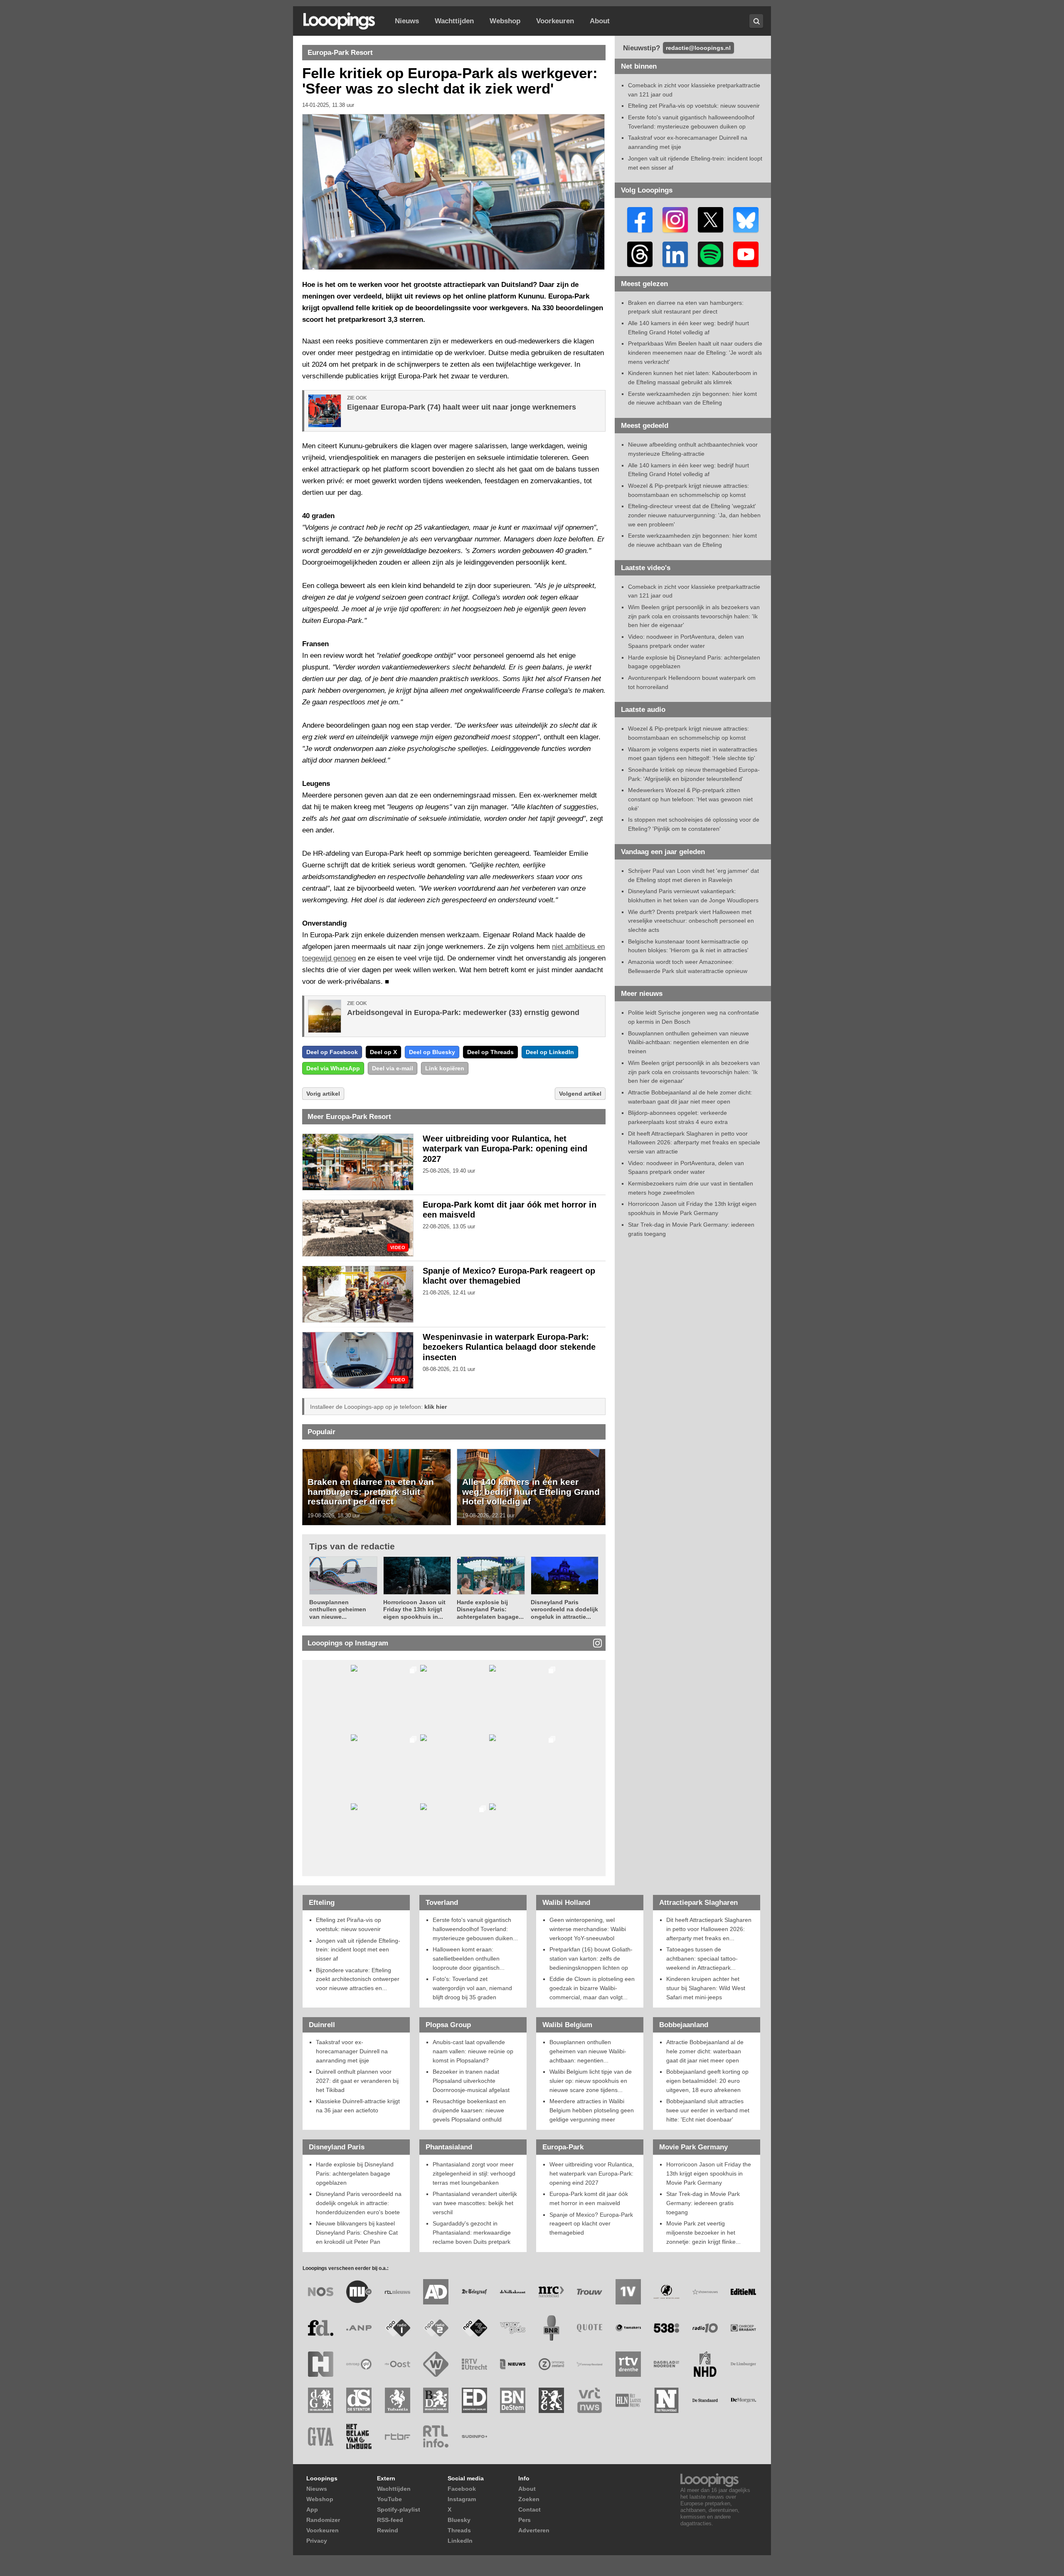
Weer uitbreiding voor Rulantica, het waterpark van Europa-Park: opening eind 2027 (505, 1149)
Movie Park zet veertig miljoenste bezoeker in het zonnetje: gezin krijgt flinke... (703, 2232)
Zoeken (529, 2499)
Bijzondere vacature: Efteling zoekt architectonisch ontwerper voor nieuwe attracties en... (358, 1979)
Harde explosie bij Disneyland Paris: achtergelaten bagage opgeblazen (355, 2173)
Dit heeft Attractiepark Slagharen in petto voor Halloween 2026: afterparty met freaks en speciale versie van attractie (694, 1142)
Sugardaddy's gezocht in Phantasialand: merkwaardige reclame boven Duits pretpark (472, 2232)
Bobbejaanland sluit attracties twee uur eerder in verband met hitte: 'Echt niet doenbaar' (708, 2110)
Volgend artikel (580, 1094)
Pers (525, 2520)
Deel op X (383, 1052)
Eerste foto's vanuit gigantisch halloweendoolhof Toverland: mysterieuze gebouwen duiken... (475, 1929)
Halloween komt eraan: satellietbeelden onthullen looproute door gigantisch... (469, 1958)
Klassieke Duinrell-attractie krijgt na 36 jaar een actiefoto (358, 2106)
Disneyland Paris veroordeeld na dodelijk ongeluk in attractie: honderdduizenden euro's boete (359, 2203)
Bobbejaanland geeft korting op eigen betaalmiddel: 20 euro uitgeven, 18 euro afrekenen (707, 2081)
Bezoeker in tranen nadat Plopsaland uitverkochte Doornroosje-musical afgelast (471, 2081)
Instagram (462, 2499)
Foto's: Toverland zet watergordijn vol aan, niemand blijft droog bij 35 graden (472, 1988)
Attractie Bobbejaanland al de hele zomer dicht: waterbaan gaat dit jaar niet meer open (705, 2051)
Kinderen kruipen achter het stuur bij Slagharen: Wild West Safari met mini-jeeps (706, 1988)
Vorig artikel (323, 1094)
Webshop (505, 21)
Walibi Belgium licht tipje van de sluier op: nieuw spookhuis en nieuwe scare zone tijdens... (591, 2081)
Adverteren (534, 2530)
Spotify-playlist (399, 2509)
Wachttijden (454, 21)
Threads (459, 2530)
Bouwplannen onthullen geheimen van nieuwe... (338, 1609)
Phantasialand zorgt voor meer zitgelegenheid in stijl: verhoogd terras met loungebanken (474, 2173)
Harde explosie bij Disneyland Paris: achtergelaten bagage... (490, 1609)
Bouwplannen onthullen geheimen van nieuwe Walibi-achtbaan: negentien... (588, 2051)
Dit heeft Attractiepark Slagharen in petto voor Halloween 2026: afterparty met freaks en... (709, 1929)
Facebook (462, 2489)
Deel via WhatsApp (333, 1068)
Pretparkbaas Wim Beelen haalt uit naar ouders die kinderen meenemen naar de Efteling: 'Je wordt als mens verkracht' (695, 352)
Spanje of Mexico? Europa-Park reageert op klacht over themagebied (591, 2224)
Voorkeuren (555, 21)
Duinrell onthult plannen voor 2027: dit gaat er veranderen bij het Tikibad (357, 2081)
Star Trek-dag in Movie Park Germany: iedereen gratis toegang (703, 2203)
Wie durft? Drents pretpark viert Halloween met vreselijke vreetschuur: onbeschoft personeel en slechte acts (691, 921)
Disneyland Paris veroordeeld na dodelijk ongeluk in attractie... (564, 1609)
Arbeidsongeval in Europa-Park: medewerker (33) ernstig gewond (463, 1013)
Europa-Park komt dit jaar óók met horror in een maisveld (589, 2198)
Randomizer (323, 2520)
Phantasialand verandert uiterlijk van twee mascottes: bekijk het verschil (475, 2203)
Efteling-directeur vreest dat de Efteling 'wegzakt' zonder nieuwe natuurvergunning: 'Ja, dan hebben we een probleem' (694, 515)
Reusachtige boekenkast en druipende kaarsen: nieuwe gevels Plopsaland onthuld (469, 2110)
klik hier (436, 1407)
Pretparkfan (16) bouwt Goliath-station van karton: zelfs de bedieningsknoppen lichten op (591, 1958)
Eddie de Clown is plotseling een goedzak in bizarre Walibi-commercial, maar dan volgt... (592, 1988)
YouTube (389, 2499)
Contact (530, 2509)
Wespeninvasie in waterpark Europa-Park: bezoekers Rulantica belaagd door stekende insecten (509, 1347)
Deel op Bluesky (432, 1052)
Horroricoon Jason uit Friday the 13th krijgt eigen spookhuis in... (414, 1609)
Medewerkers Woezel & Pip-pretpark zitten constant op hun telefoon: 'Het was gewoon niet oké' (690, 799)
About (600, 21)
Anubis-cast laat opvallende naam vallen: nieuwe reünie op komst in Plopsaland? (473, 2051)
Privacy (317, 2541)
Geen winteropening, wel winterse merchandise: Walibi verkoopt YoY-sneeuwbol (588, 1929)
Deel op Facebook (332, 1052)
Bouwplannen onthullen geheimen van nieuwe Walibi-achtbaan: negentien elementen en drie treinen (688, 1042)
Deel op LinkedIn (550, 1052)
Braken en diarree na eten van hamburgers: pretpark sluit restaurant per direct (371, 1492)
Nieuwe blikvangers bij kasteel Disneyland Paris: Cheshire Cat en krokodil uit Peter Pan (357, 2232)
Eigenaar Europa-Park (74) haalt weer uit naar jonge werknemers (462, 407)
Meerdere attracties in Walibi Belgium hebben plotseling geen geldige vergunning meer (592, 2110)
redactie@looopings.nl (698, 48)
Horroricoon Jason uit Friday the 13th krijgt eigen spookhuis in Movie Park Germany (709, 2173)
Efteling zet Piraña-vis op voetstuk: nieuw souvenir (694, 106)
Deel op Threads (490, 1052)
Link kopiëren (445, 1068)
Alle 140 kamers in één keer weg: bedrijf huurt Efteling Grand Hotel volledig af (531, 1492)
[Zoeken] (756, 21)
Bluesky (459, 2520)
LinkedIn (460, 2541)
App (312, 2509)
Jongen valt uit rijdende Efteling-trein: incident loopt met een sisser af (358, 1950)
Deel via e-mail (393, 1068)
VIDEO (398, 1248)
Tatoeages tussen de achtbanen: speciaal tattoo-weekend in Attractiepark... (702, 1958)
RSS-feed (390, 2520)
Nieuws (407, 21)
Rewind (388, 2530)
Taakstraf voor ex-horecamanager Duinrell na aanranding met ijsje (352, 2051)
